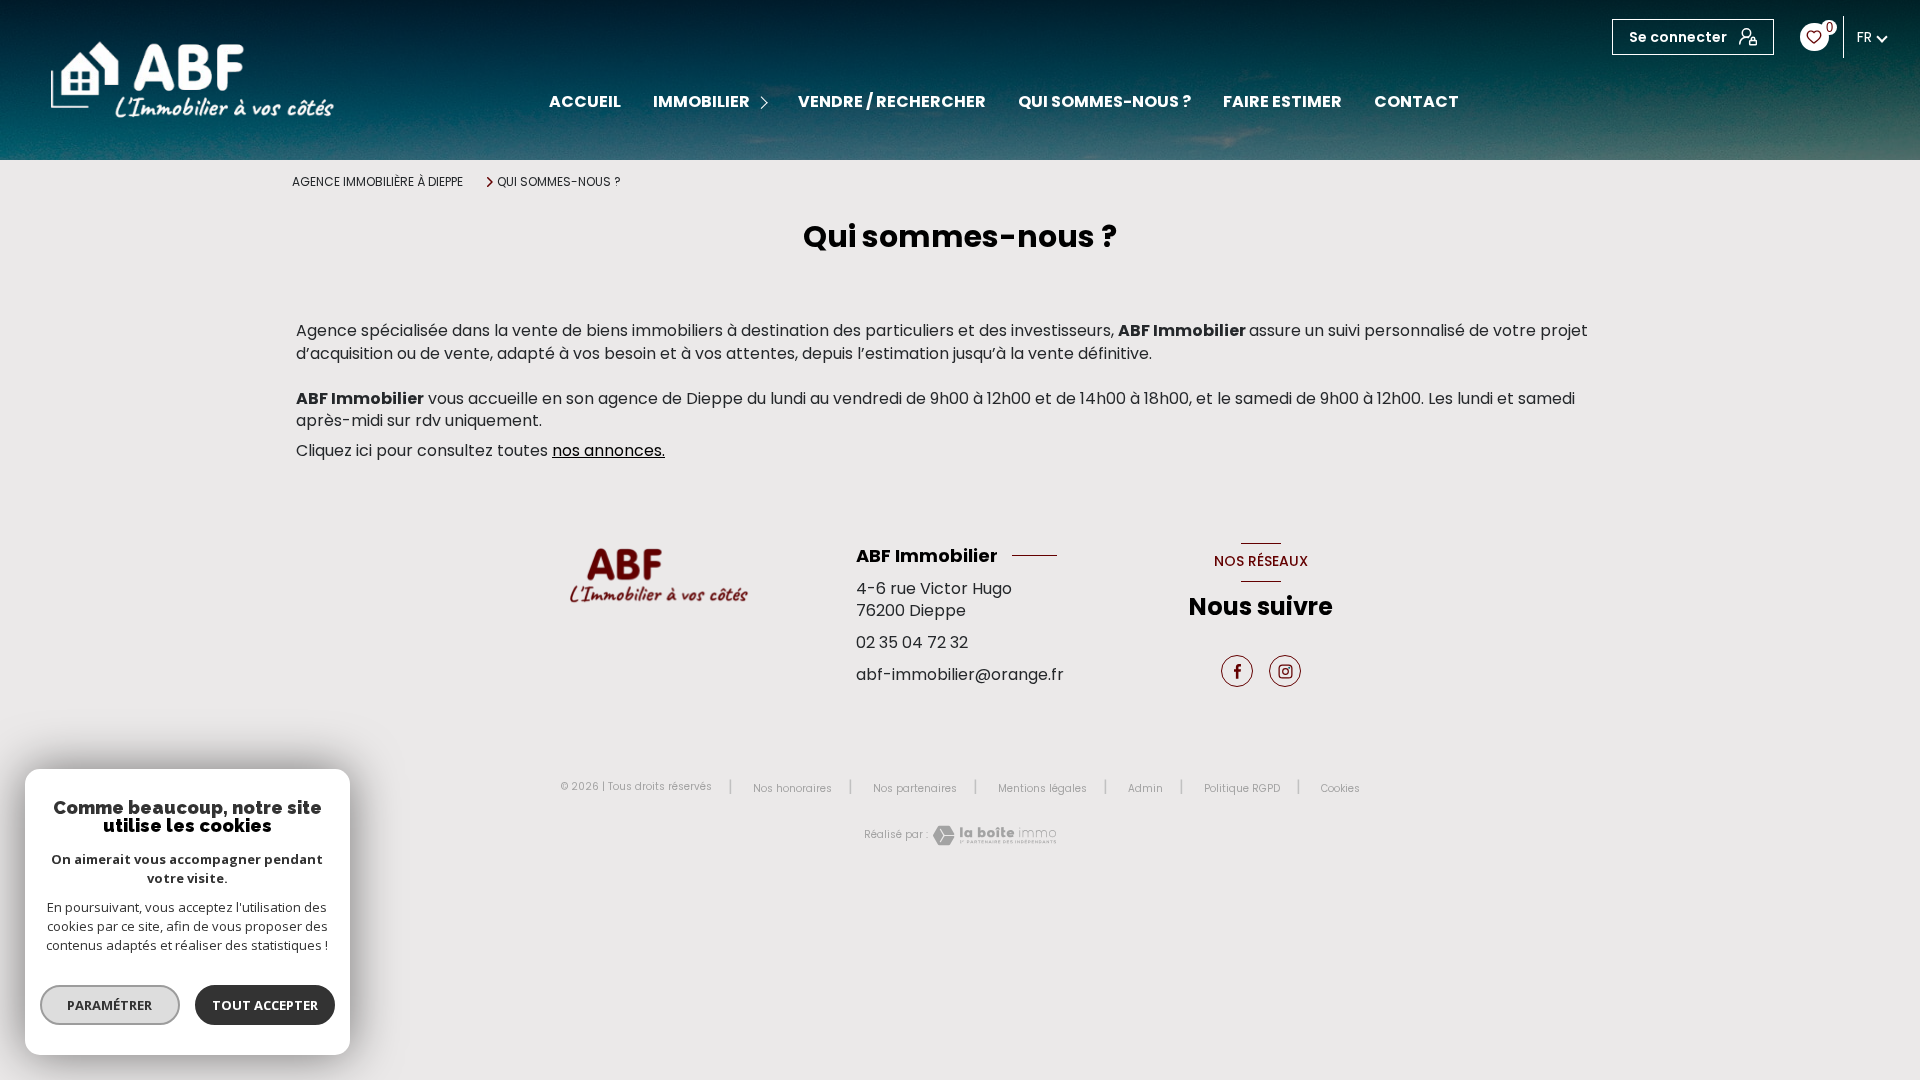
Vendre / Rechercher (892, 102)
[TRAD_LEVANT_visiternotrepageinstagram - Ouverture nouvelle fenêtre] (1285, 671)
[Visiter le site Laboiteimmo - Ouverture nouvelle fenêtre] (992, 835)
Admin (1145, 788)
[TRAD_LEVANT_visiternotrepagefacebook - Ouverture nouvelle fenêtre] (1237, 671)
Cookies (1340, 789)
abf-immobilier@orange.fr (960, 674)
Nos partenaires (915, 788)
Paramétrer (110, 1005)
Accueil (585, 102)
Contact (1416, 102)
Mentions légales (1042, 788)
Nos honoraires (792, 788)
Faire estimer (1282, 102)
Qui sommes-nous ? (1104, 102)
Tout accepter (265, 1005)
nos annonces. (608, 450)
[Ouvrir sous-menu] (767, 102)
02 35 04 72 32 (912, 642)
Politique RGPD (1242, 788)
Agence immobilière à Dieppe (377, 181)
